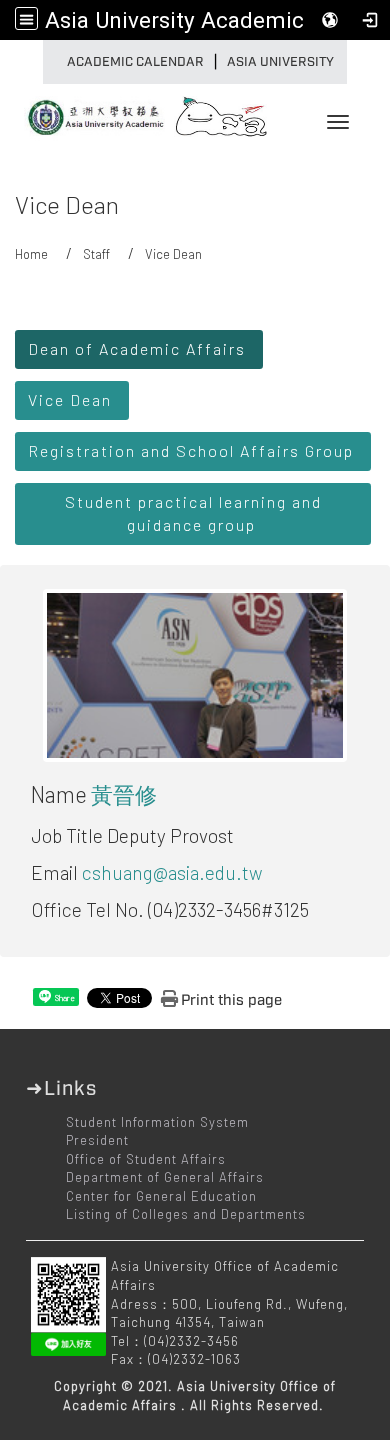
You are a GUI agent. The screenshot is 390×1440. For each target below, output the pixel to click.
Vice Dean (70, 399)
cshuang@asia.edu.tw (172, 872)
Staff (96, 254)
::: (48, 62)
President (97, 1140)
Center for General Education (161, 1196)
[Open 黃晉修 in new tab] (195, 673)
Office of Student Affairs (146, 1159)
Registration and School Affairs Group (191, 450)
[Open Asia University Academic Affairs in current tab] (90, 111)
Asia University (280, 62)
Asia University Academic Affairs (212, 20)
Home (31, 254)
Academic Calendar (135, 62)
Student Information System (157, 1122)
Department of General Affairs (165, 1177)
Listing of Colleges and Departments (186, 1214)
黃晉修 (124, 794)
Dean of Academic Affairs (137, 348)
